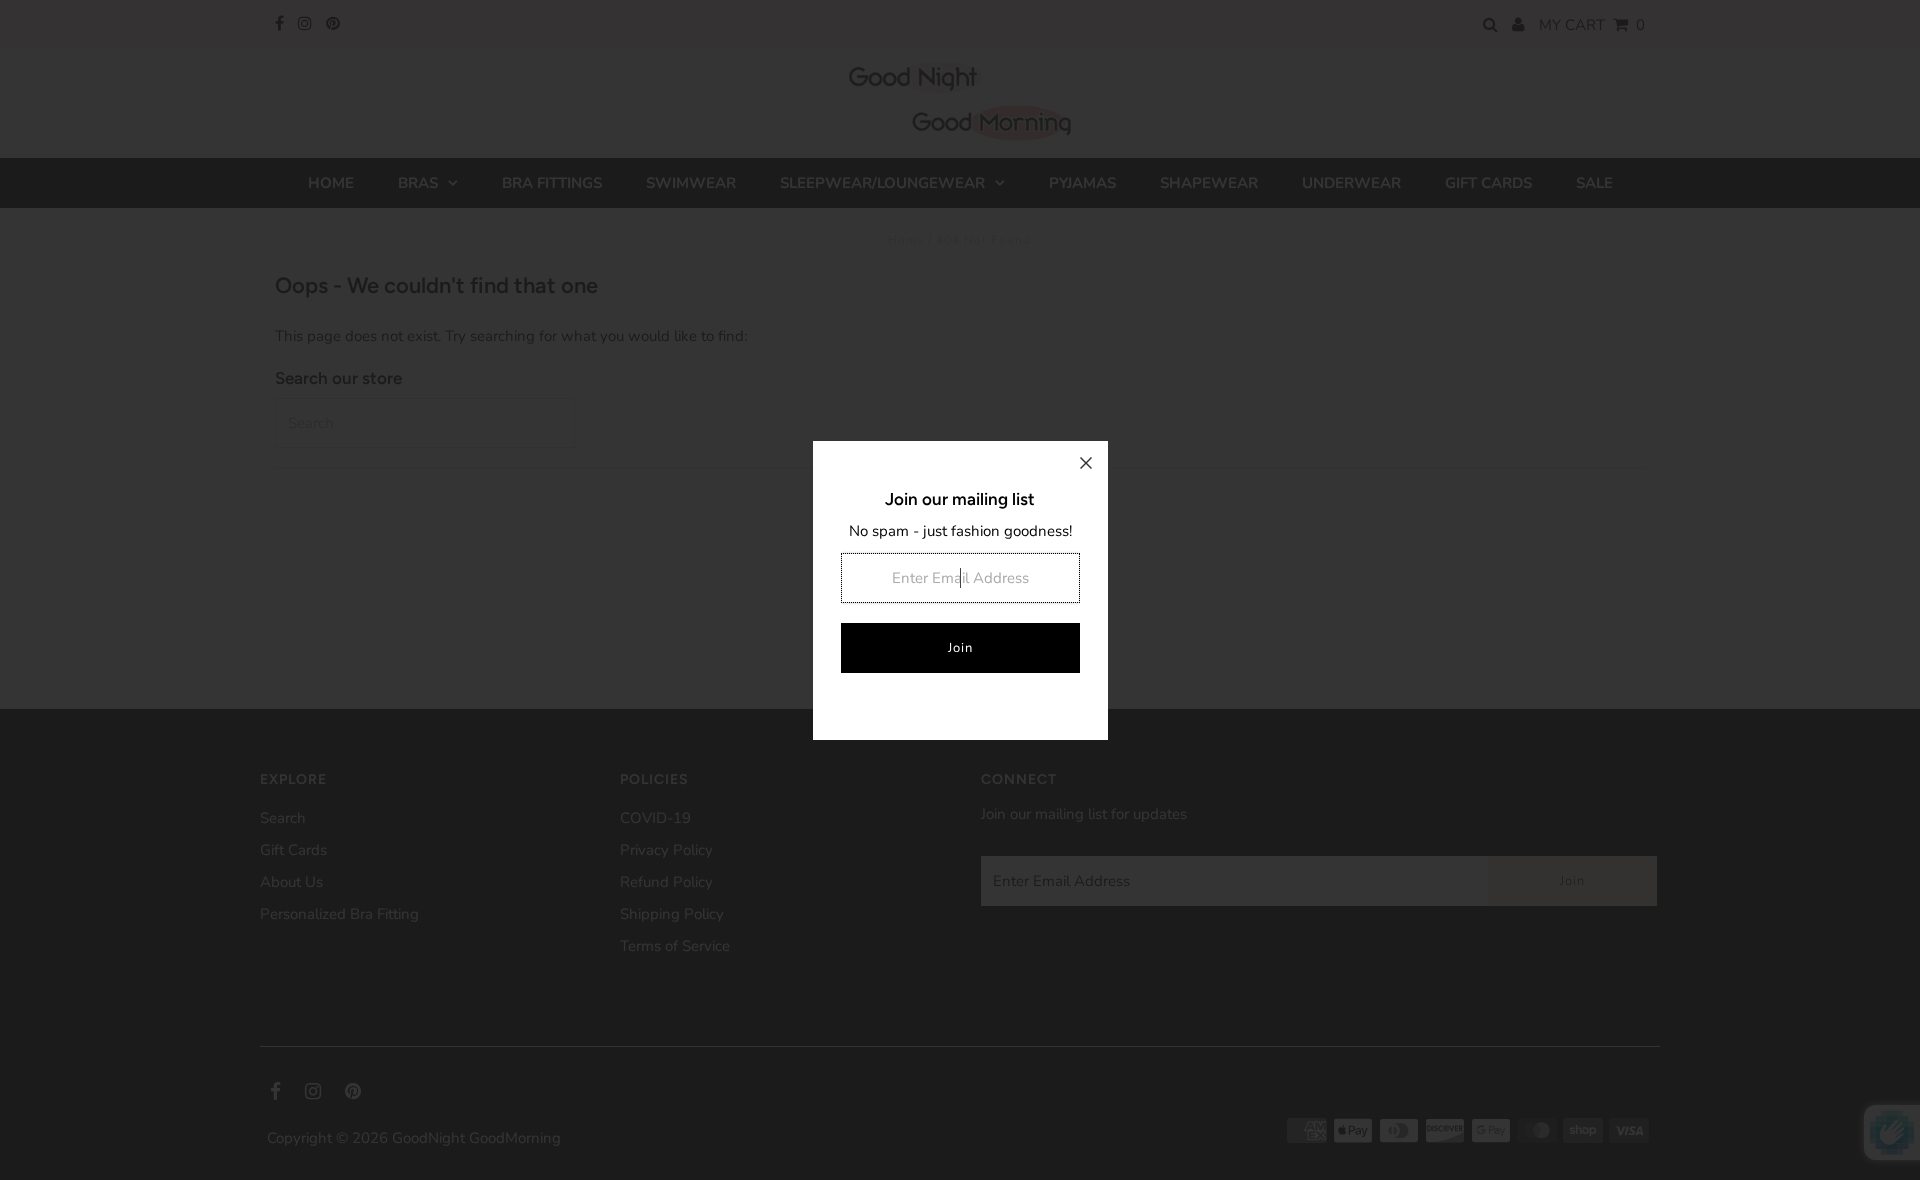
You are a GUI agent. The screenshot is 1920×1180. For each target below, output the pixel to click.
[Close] (1086, 463)
